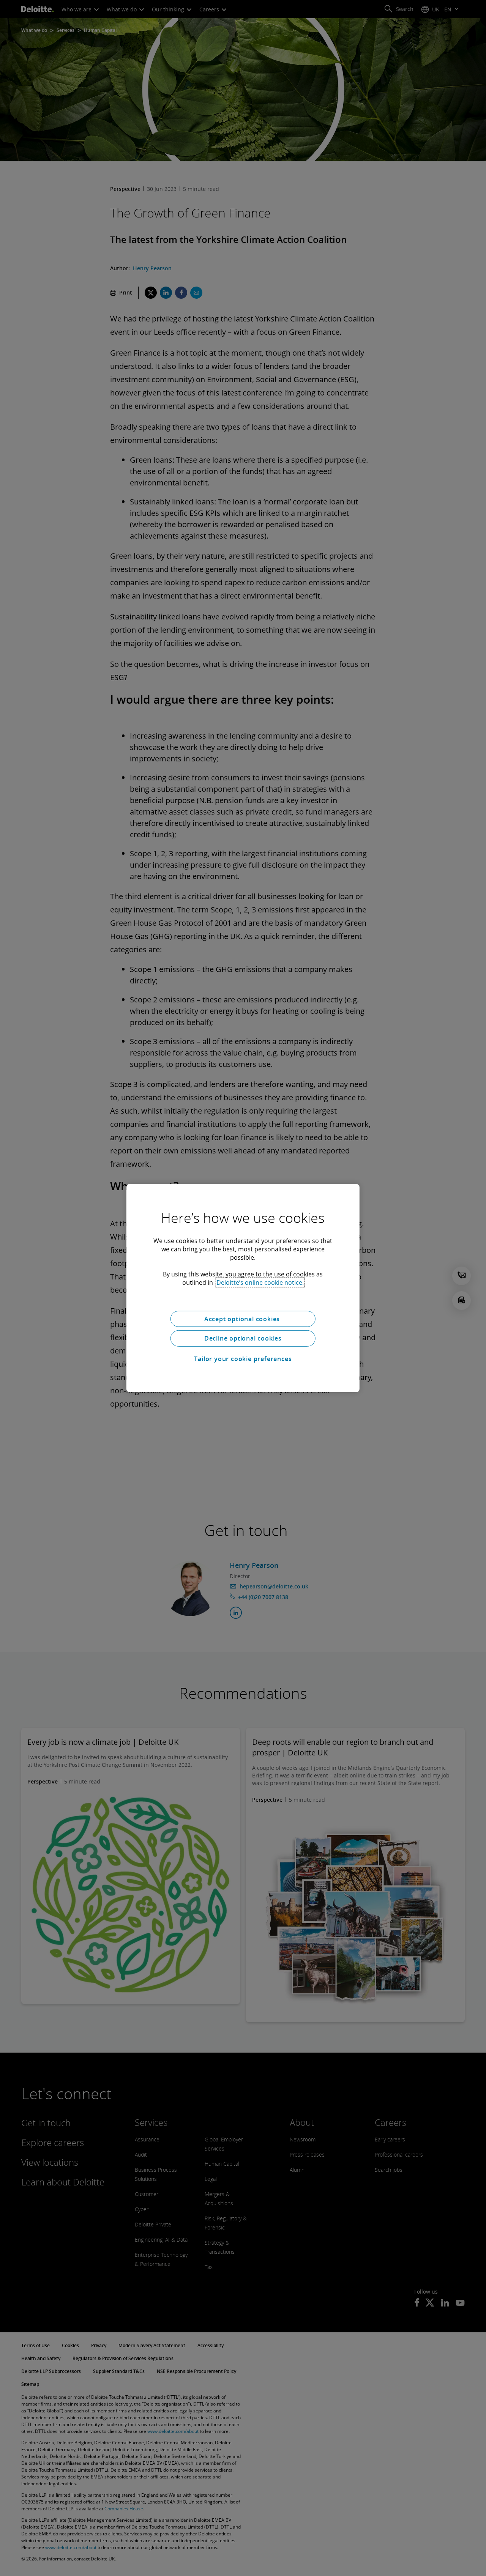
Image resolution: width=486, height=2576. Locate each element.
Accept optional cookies (243, 1319)
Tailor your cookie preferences (243, 1359)
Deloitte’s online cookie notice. (260, 1282)
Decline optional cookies (243, 1338)
